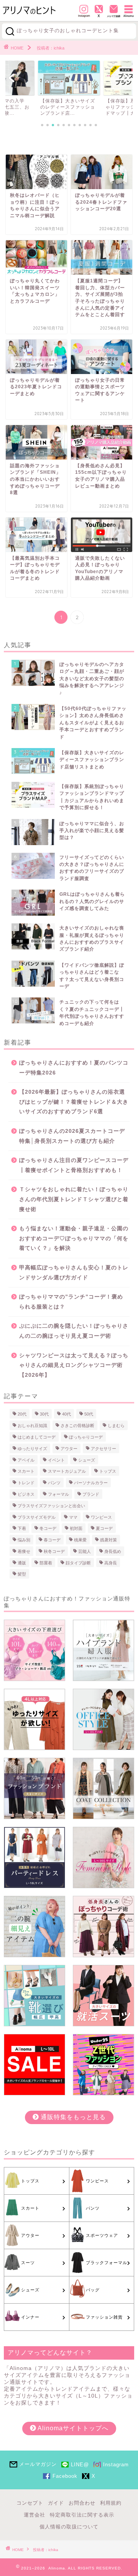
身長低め (113, 1551)
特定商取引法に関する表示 (82, 2515)
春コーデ (52, 1540)
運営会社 (34, 2515)
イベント (56, 1460)
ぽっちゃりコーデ (86, 1437)
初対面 (76, 1528)
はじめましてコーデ (37, 1437)
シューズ (87, 1460)
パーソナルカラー (91, 1483)
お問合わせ (82, 2503)
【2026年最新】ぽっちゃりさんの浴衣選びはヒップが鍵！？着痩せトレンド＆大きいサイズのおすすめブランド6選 (74, 1102)
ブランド (91, 1494)
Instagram (116, 2465)
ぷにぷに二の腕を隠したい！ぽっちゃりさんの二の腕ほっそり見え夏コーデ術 (74, 1331)
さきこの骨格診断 (77, 1426)
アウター (69, 1449)
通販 (22, 1562)
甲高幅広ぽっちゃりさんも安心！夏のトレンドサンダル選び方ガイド (74, 1273)
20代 (22, 1414)
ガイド (56, 2503)
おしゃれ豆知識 (32, 1426)
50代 (89, 1414)
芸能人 (85, 1551)
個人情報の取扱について (69, 2527)
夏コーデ (104, 1528)
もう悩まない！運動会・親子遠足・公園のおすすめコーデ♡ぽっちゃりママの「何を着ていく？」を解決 (74, 1238)
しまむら (116, 1426)
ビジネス (26, 1494)
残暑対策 (108, 1540)
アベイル (26, 1460)
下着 (22, 1528)
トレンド (26, 1483)
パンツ (54, 1483)
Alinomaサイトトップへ (72, 2428)
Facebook (65, 2476)
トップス (108, 1471)
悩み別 (24, 1540)
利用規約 (111, 2503)
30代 (44, 1414)
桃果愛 (80, 1540)
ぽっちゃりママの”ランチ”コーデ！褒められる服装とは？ (71, 1302)
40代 (67, 1414)
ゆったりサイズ (32, 1449)
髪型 (22, 1574)
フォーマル (58, 1494)
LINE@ (80, 2465)
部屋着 (46, 1562)
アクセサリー (103, 1449)
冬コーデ (48, 1528)
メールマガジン (38, 2464)
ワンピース (101, 1517)
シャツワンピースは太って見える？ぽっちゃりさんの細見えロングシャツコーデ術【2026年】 (74, 1365)
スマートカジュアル (67, 1471)
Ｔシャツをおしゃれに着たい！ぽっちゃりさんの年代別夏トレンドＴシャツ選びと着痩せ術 (74, 1199)
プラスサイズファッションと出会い (51, 1506)
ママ (73, 1517)
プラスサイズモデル (37, 1517)
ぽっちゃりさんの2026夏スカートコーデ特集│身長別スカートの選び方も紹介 (72, 1136)
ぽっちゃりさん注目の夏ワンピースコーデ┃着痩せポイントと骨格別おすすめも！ (74, 1165)
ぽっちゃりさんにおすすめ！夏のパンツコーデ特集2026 (74, 1068)
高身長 (111, 1562)
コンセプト (30, 2503)
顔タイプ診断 (78, 1562)
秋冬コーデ (54, 1551)
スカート (26, 1471)
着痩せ (24, 1551)
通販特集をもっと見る (72, 2117)
